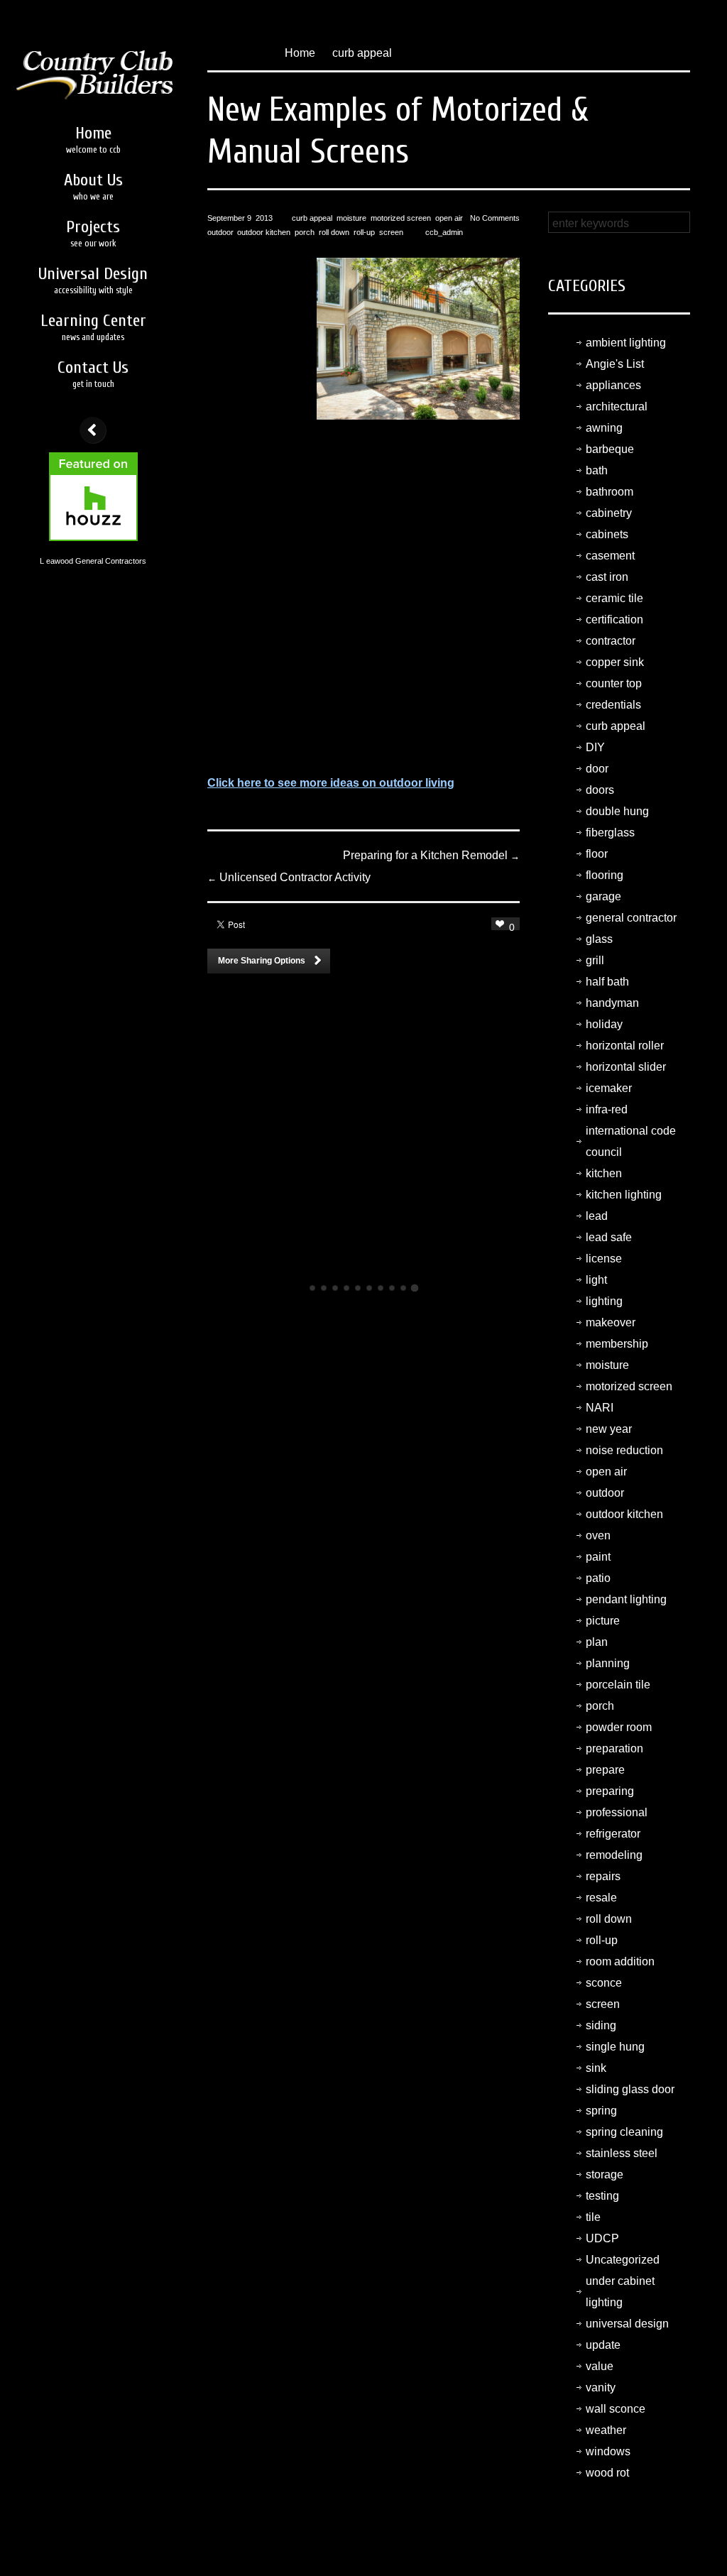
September (226, 218)
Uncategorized (623, 2260)
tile (593, 2217)
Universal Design (93, 280)
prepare (605, 1770)
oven (598, 1535)
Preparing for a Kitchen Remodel (431, 855)
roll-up (364, 232)
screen (391, 232)
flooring (605, 875)
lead (597, 1216)
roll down (334, 232)
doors (600, 790)
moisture (351, 218)
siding (601, 2025)
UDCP (602, 2238)
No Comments (495, 218)
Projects (93, 233)
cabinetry (609, 513)
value (600, 2366)
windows (608, 2451)
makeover (611, 1322)
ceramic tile (614, 598)
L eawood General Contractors (93, 561)
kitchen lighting (624, 1195)
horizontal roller (625, 1046)
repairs (603, 1876)
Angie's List (615, 364)
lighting (604, 1301)
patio (598, 1578)
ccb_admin (444, 232)
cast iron (607, 577)
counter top (614, 683)
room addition (620, 1961)
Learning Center (93, 327)
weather (606, 2430)
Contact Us (93, 373)
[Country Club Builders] (93, 55)
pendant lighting (626, 1599)
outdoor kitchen (264, 232)
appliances (613, 385)
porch (305, 232)
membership (617, 1344)
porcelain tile (618, 1685)
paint (598, 1557)
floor (597, 854)
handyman (612, 1003)
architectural (617, 406)
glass (599, 939)
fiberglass (610, 833)
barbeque (610, 449)
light (596, 1280)
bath (597, 470)
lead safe (609, 1237)
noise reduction (624, 1450)
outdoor (220, 232)
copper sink (615, 662)
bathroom (610, 492)
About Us (93, 186)
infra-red (607, 1109)
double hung (617, 811)
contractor (611, 641)
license (604, 1259)
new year (609, 1429)
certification (614, 620)
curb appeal (362, 53)
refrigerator (613, 1834)
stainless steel (622, 2153)
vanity (601, 2387)
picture (603, 1621)
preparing (610, 1791)
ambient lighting (626, 343)
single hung (615, 2047)
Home (93, 139)
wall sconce (616, 2409)
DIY (595, 747)
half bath (607, 982)
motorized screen (401, 218)
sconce (604, 1983)
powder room (619, 1727)
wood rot (607, 2473)
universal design (627, 2324)
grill (595, 960)
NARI (600, 1408)
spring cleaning (624, 2132)
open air (449, 218)
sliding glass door (630, 2089)
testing (602, 2196)
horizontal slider (626, 1067)
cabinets (607, 534)
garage (603, 896)
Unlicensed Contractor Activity (289, 877)
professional (617, 1812)
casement (610, 556)
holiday (604, 1024)
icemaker (609, 1088)
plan (597, 1642)
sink (596, 2068)
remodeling (614, 1855)
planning (608, 1663)
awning (604, 428)
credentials (613, 705)
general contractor (631, 918)
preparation (614, 1748)
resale (601, 1898)
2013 (264, 218)
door (597, 769)
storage (605, 2174)
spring (601, 2111)
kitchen (604, 1173)
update (603, 2345)
